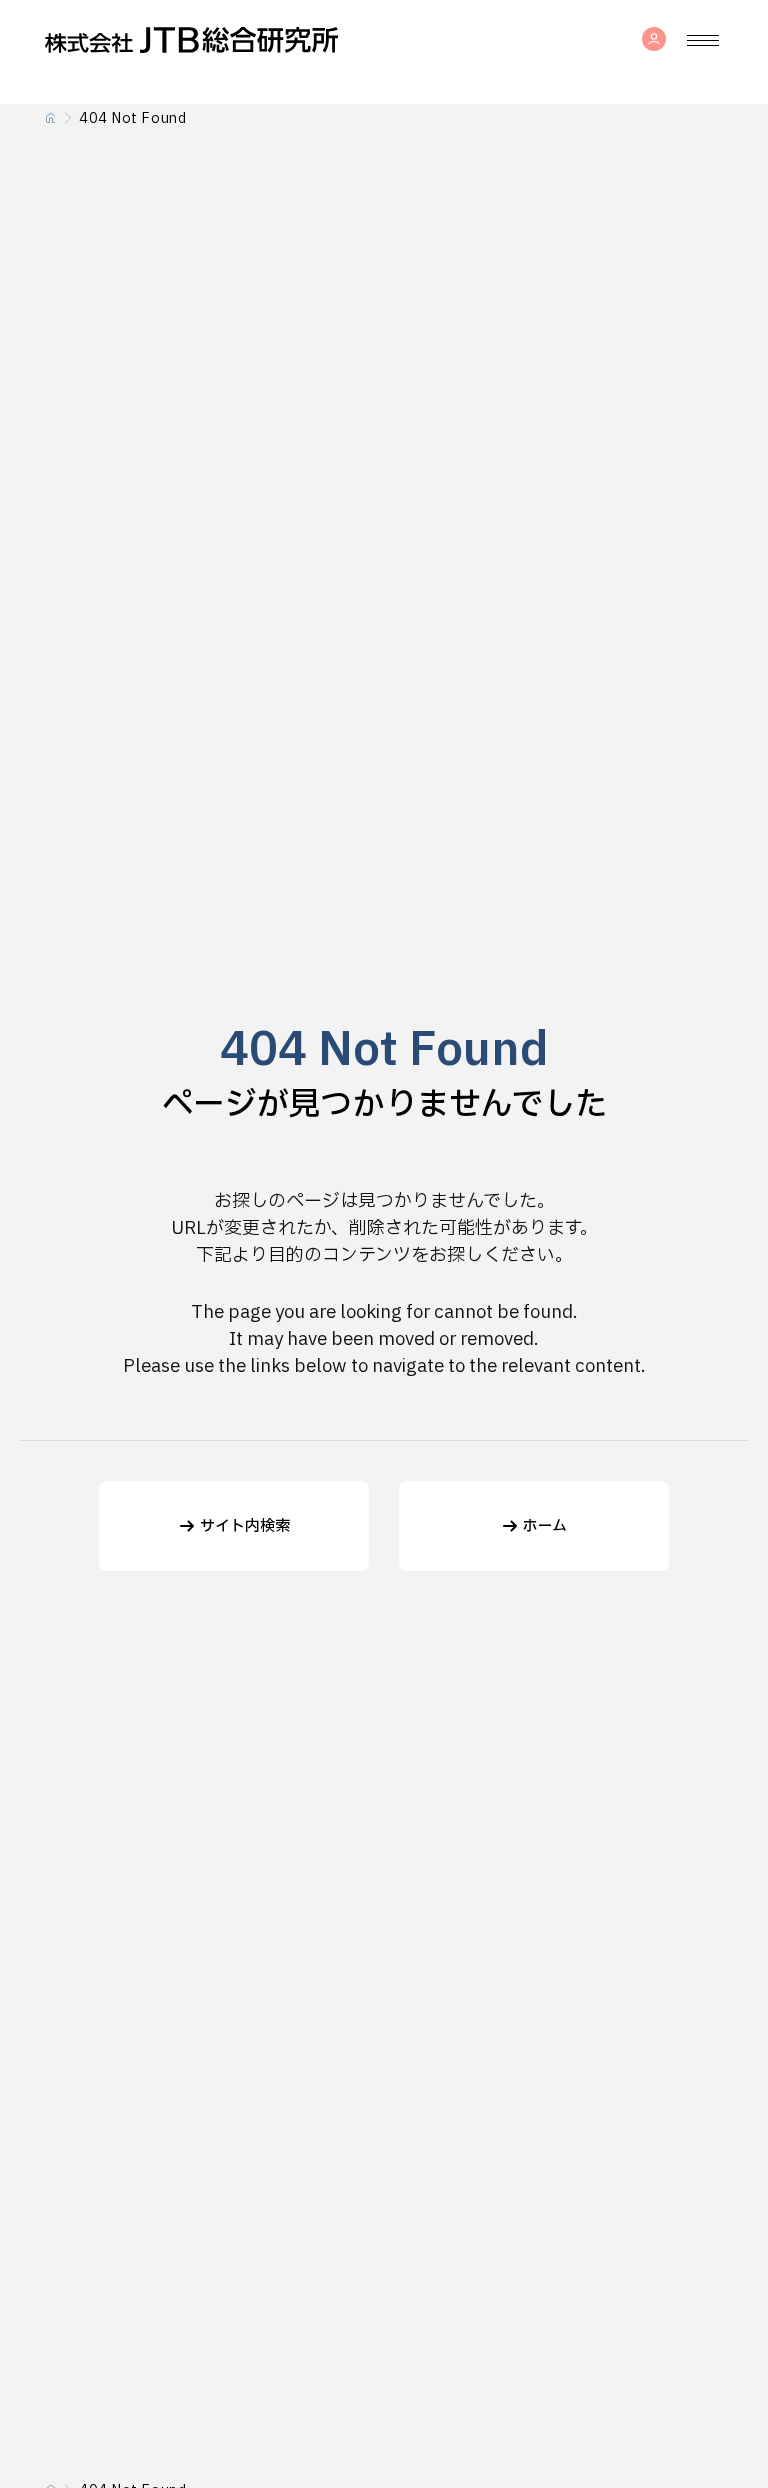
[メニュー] (703, 40)
